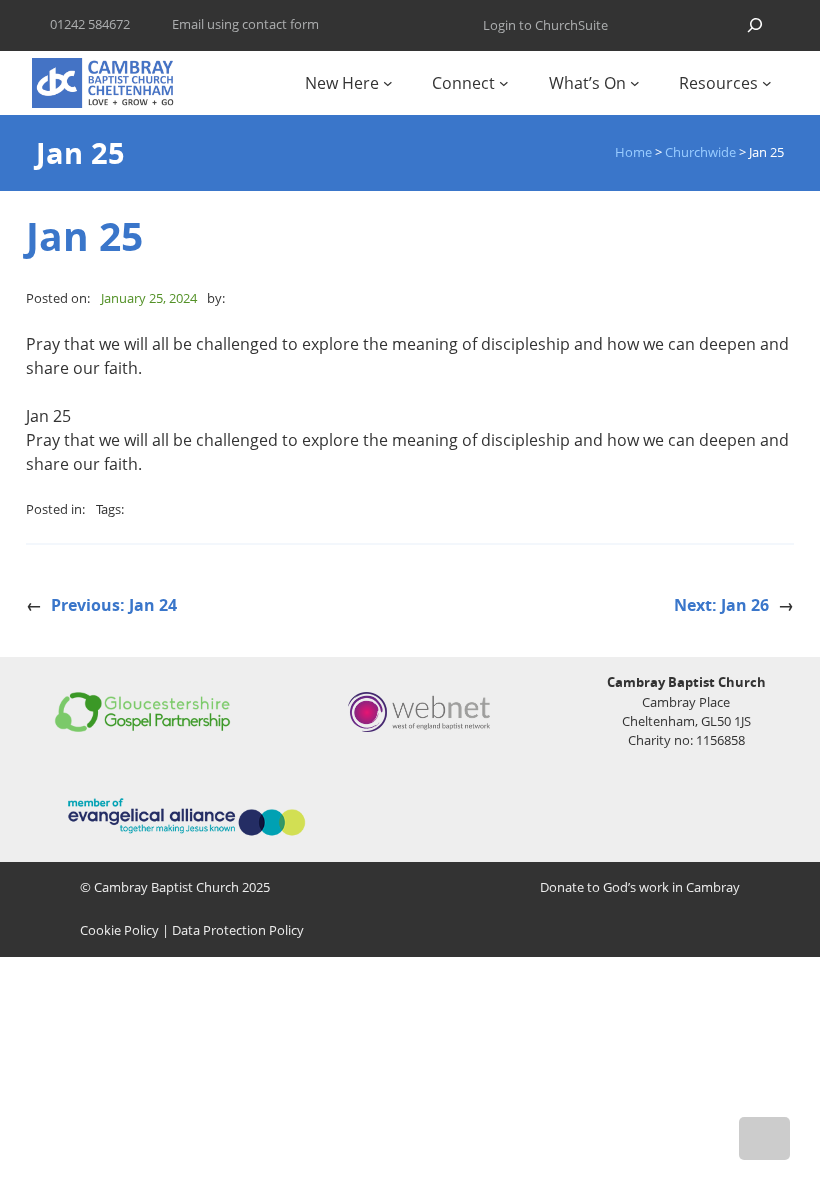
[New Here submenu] (388, 83)
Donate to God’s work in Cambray (640, 887)
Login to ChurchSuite (545, 25)
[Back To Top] (764, 1138)
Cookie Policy (119, 930)
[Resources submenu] (767, 83)
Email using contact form (245, 24)
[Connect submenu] (504, 83)
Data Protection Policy (238, 930)
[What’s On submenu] (635, 83)
